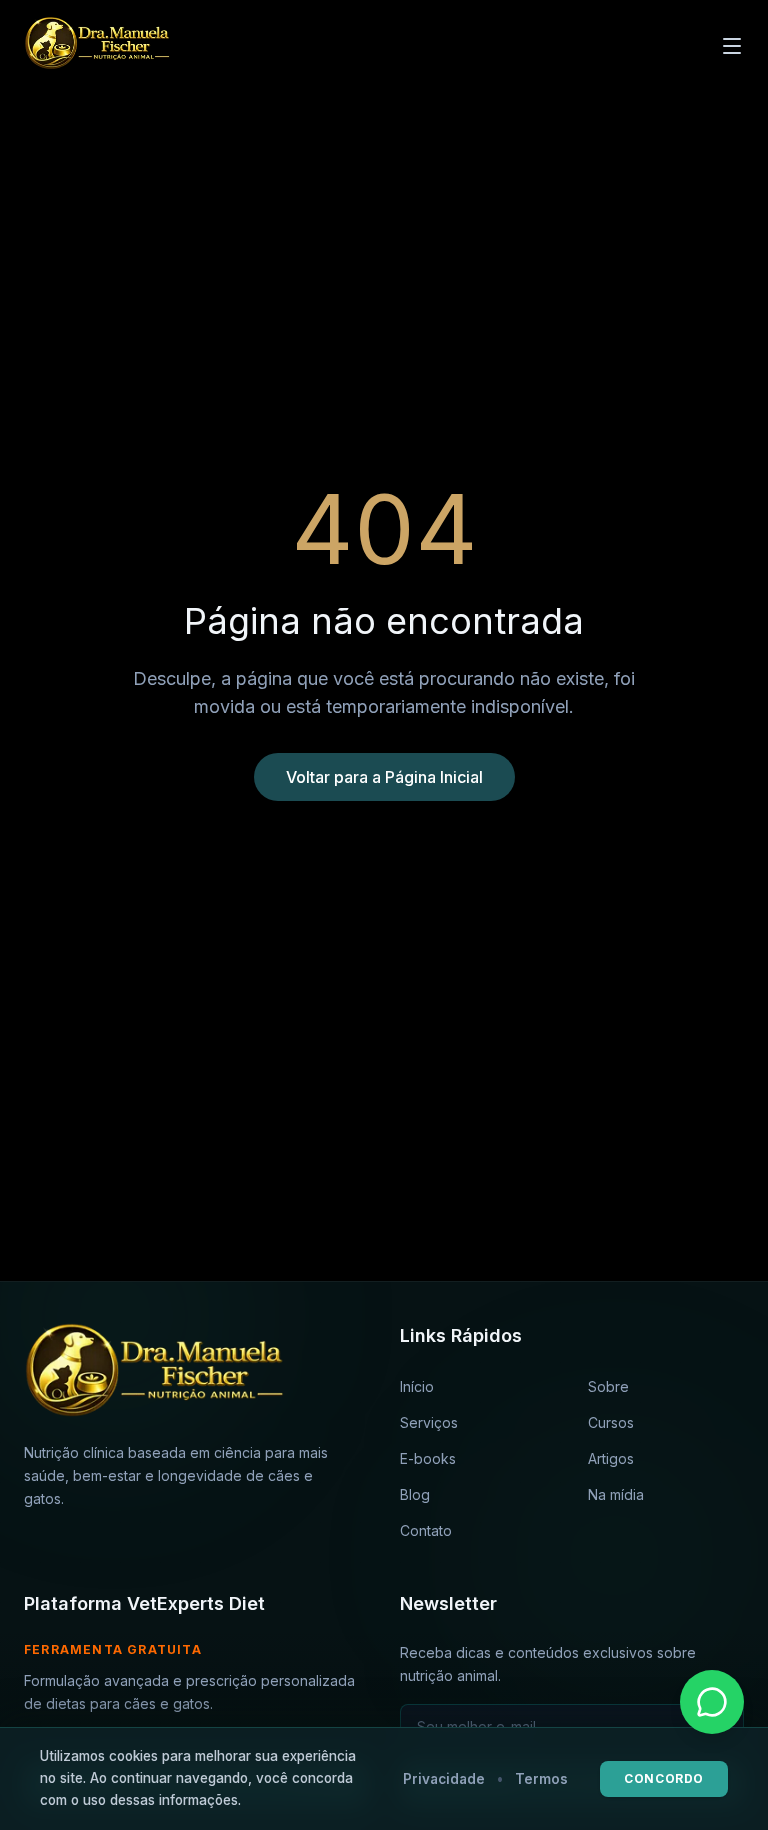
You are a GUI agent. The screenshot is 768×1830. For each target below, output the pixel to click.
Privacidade (444, 1779)
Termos (541, 1779)
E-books (428, 1458)
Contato (426, 1530)
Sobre (608, 1386)
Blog (415, 1494)
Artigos (611, 1458)
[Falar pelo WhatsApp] (712, 1702)
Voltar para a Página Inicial (384, 777)
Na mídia (616, 1494)
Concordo (664, 1778)
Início (417, 1386)
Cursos (611, 1422)
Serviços (429, 1422)
